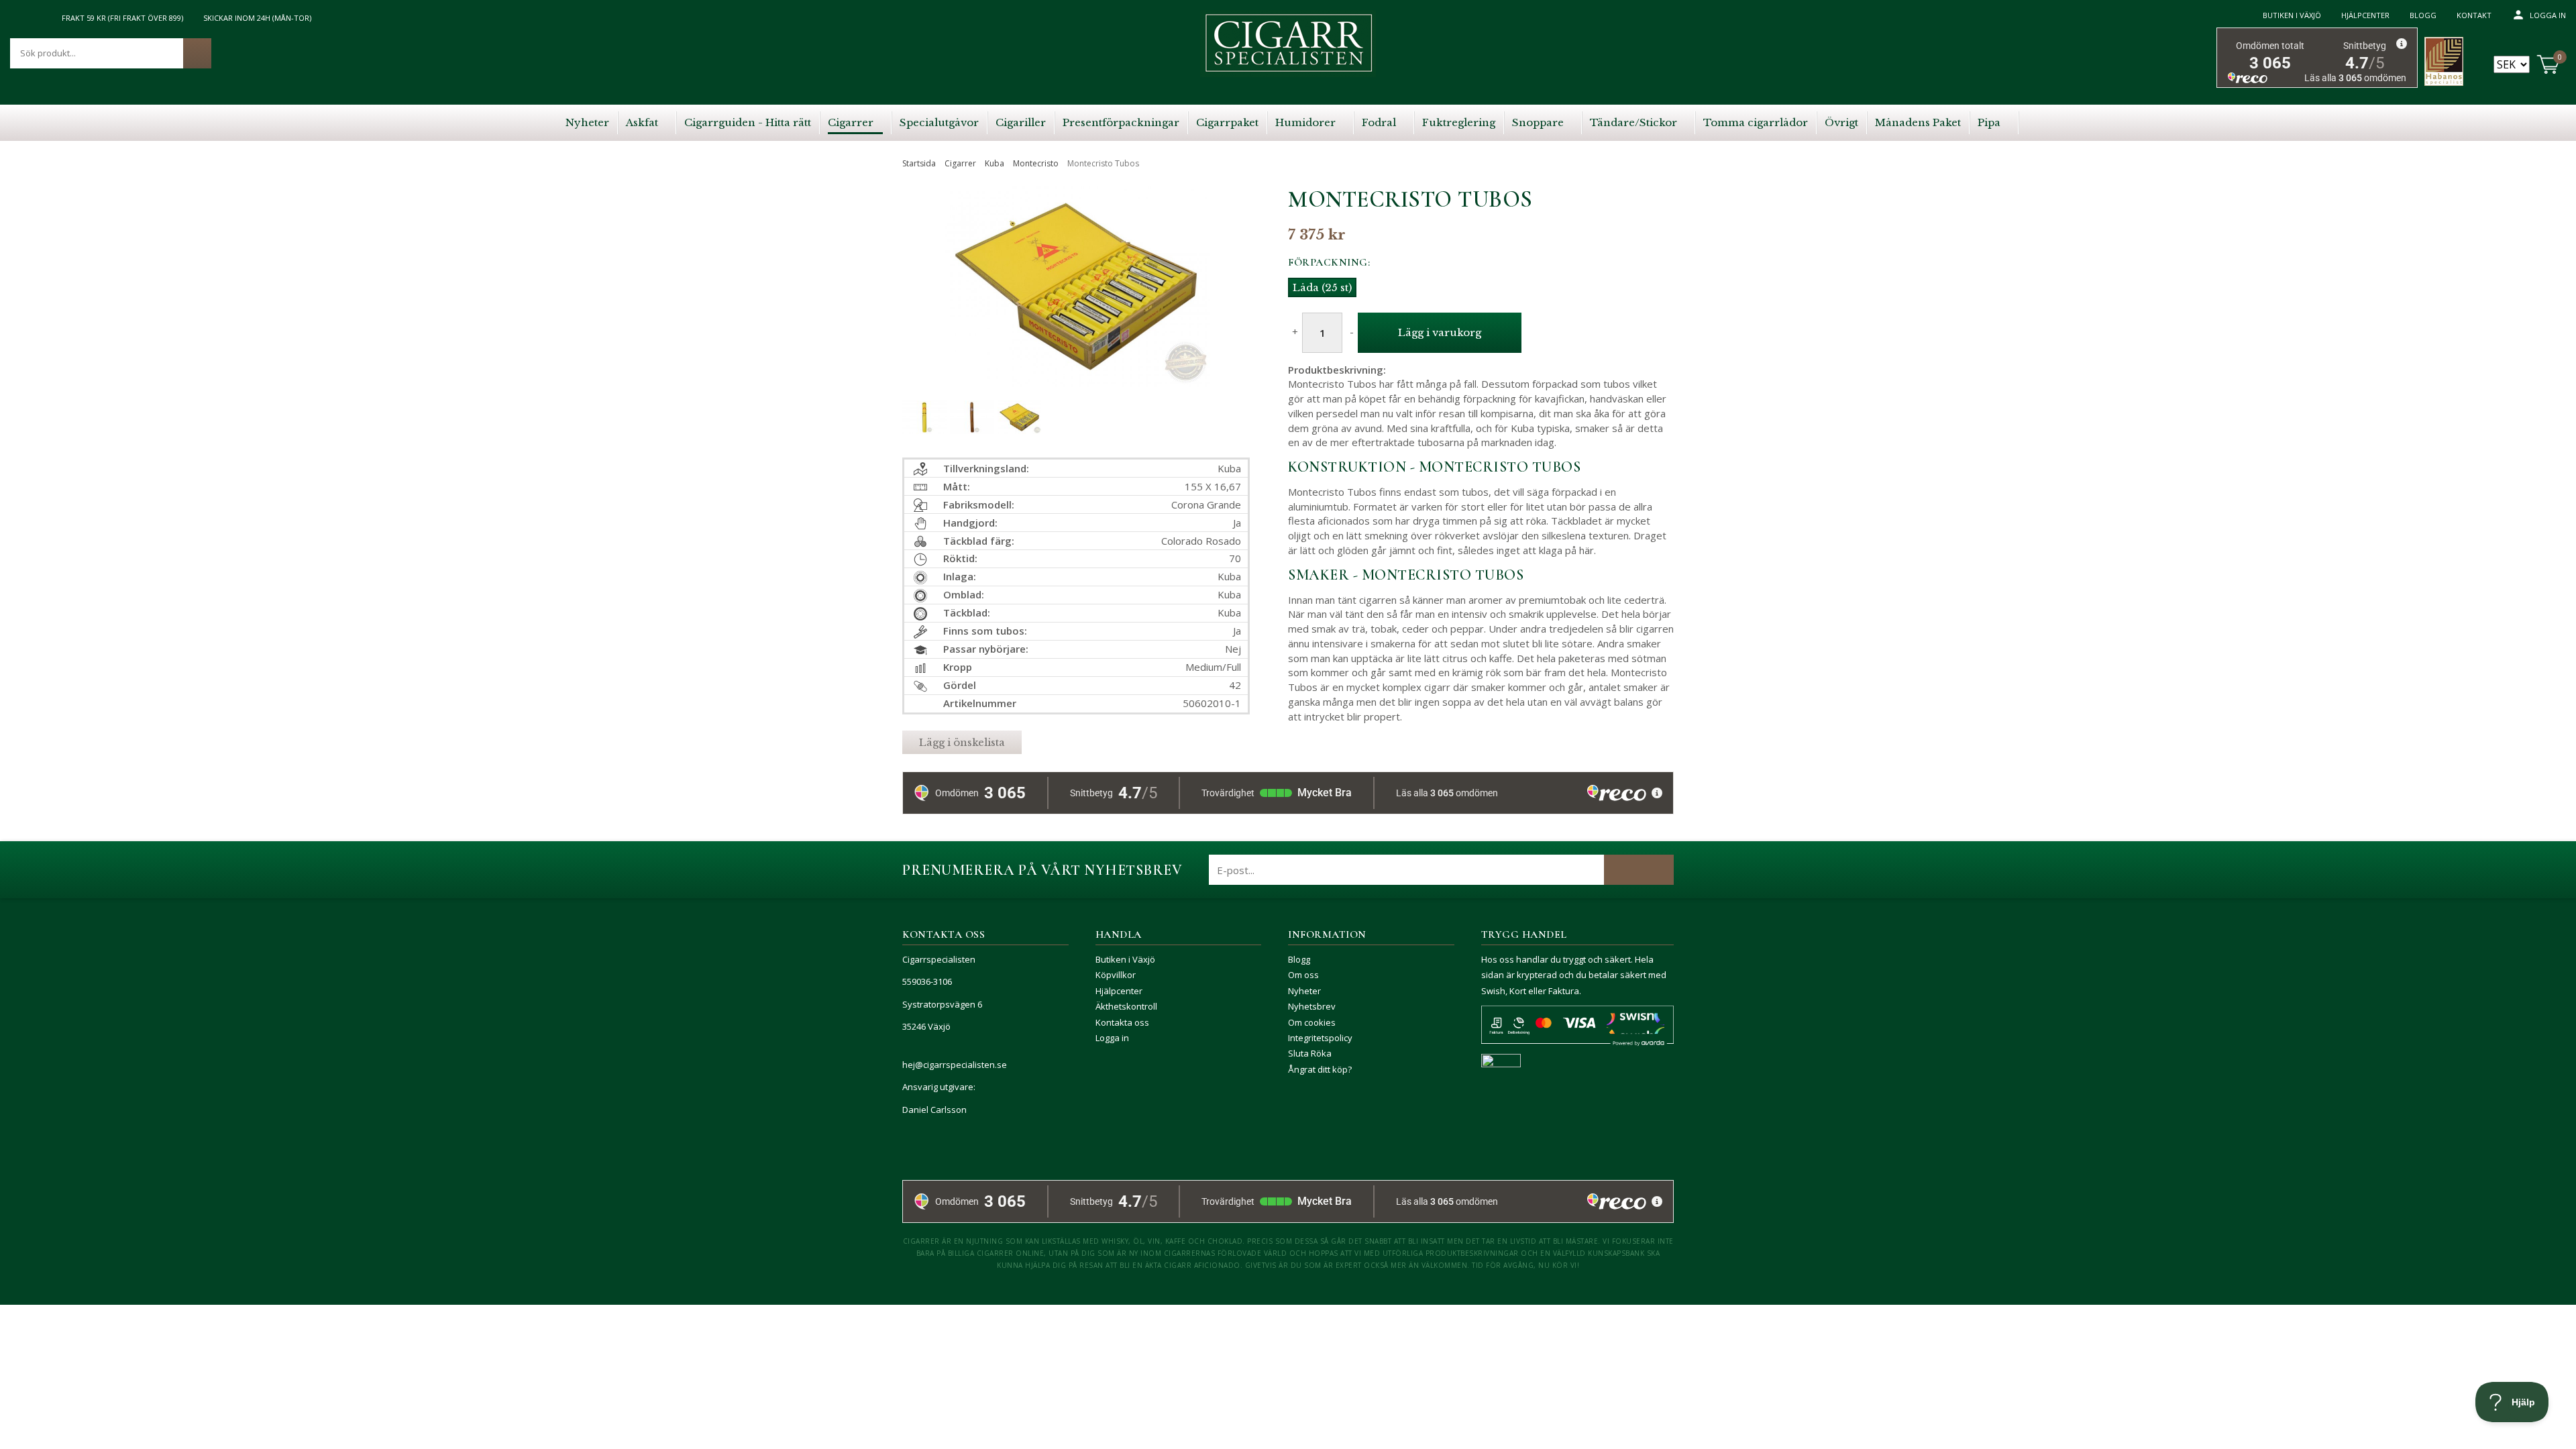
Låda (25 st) (1322, 287)
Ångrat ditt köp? (1320, 1069)
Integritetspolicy (1320, 1038)
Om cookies (1312, 1022)
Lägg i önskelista (962, 742)
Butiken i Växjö (2292, 15)
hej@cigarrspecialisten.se (955, 1065)
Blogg (2423, 15)
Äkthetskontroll (1126, 1006)
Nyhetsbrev (1312, 1006)
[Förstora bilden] (1076, 316)
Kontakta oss (1122, 1022)
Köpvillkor (1116, 975)
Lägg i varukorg (1440, 332)
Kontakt (2474, 15)
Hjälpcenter (2365, 15)
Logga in (2548, 15)
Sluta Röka (1310, 1053)
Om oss (1303, 975)
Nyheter (1304, 991)
